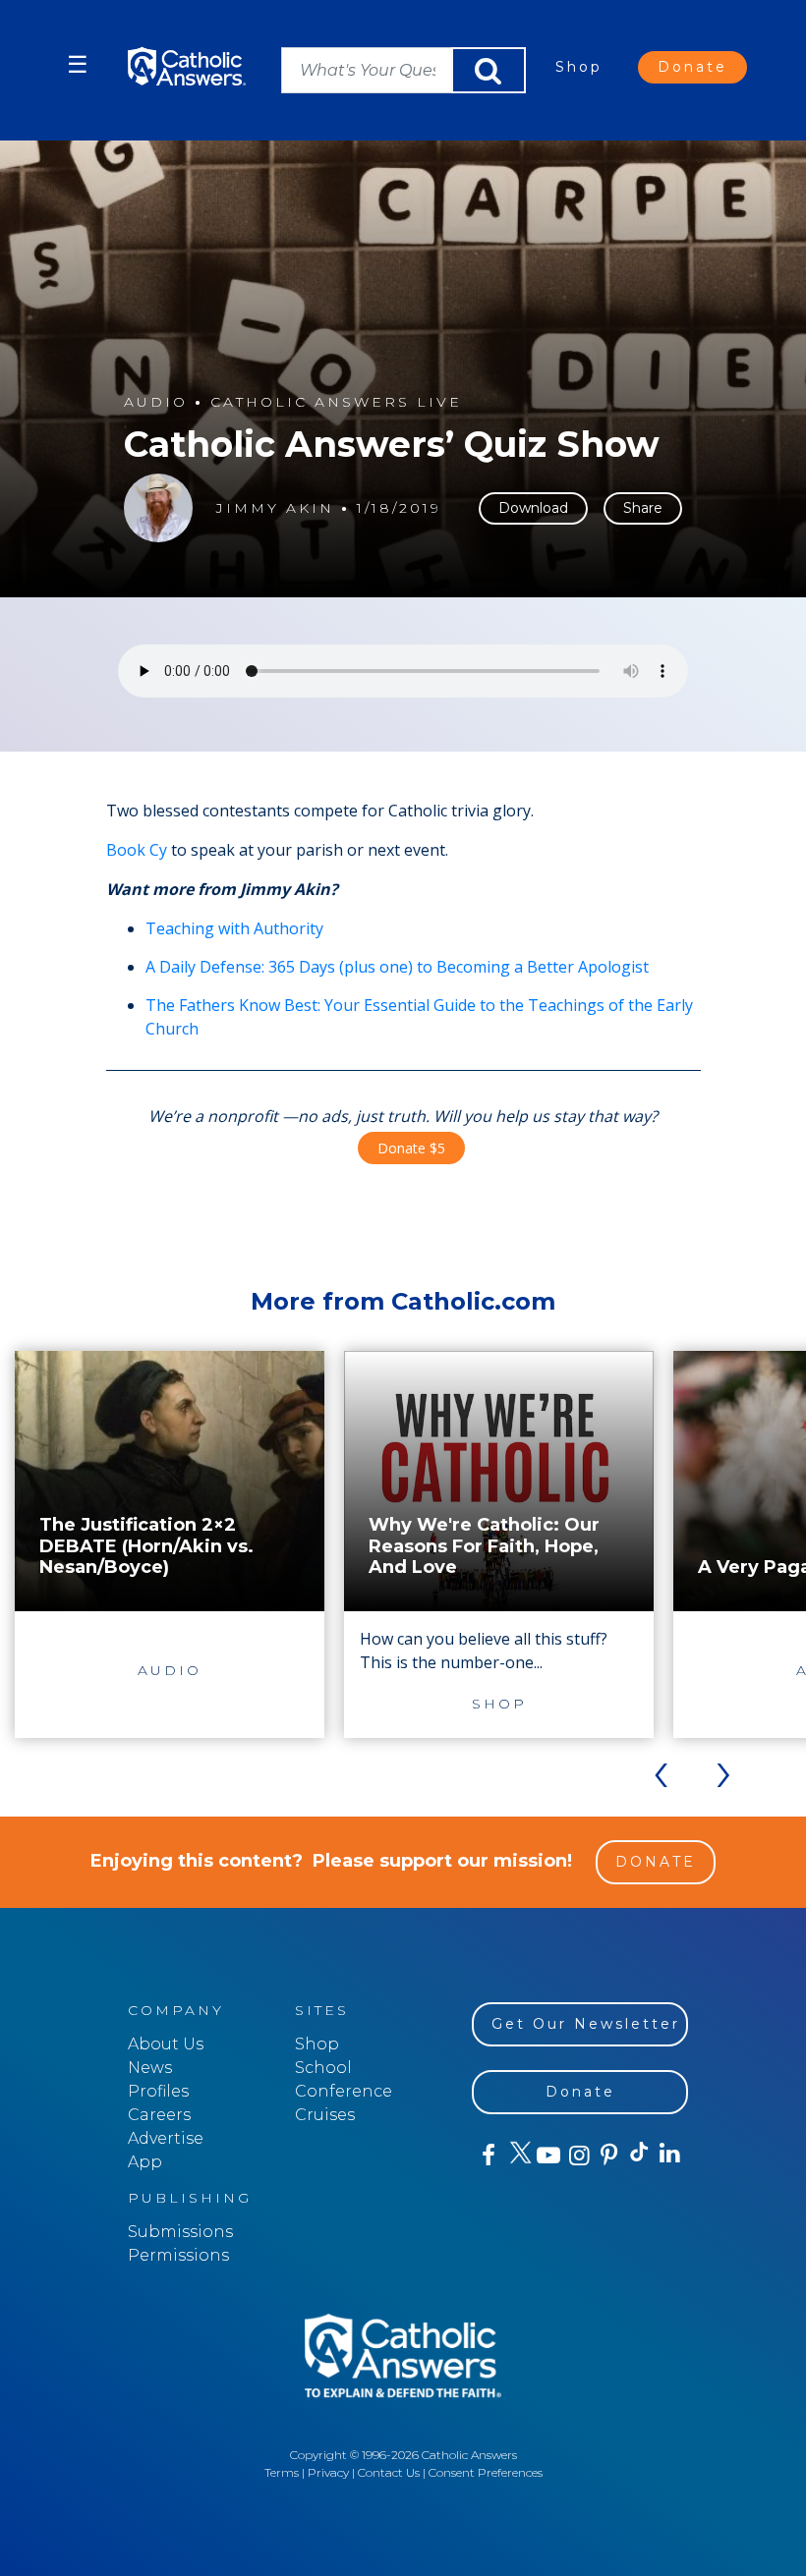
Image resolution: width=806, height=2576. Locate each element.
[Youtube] (548, 2156)
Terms (282, 2472)
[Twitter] (518, 2156)
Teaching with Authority (234, 928)
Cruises (325, 2115)
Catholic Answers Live (336, 402)
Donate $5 (411, 1148)
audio (156, 402)
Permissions (178, 2255)
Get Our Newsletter (586, 2024)
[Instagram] (577, 2156)
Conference (344, 2091)
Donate (692, 67)
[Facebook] (487, 2156)
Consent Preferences (486, 2472)
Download (533, 508)
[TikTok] (638, 2156)
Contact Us (389, 2472)
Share (643, 508)
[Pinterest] (608, 2156)
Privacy (328, 2472)
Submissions (180, 2232)
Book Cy (137, 850)
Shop (579, 67)
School (323, 2068)
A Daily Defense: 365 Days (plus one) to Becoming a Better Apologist (397, 967)
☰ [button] (78, 64)
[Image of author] (158, 508)
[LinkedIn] (669, 2155)
